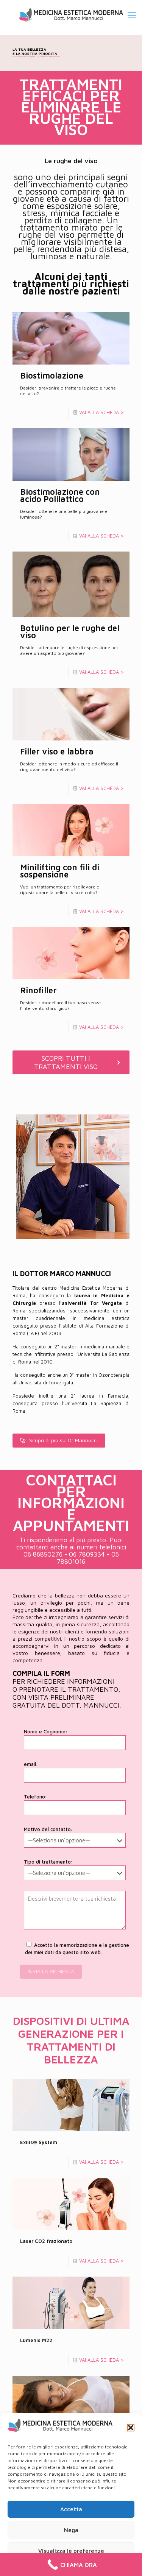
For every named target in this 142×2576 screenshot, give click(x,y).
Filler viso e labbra (57, 751)
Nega (71, 2530)
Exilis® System (39, 2142)
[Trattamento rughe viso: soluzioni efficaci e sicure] (71, 15)
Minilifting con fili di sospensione (60, 871)
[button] (131, 2428)
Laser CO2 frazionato (46, 2241)
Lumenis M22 (36, 2340)
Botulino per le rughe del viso (70, 632)
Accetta (71, 2509)
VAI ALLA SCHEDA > (101, 412)
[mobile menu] (132, 15)
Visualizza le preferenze (71, 2551)
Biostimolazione (52, 376)
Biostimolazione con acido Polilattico (60, 495)
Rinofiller (38, 990)
